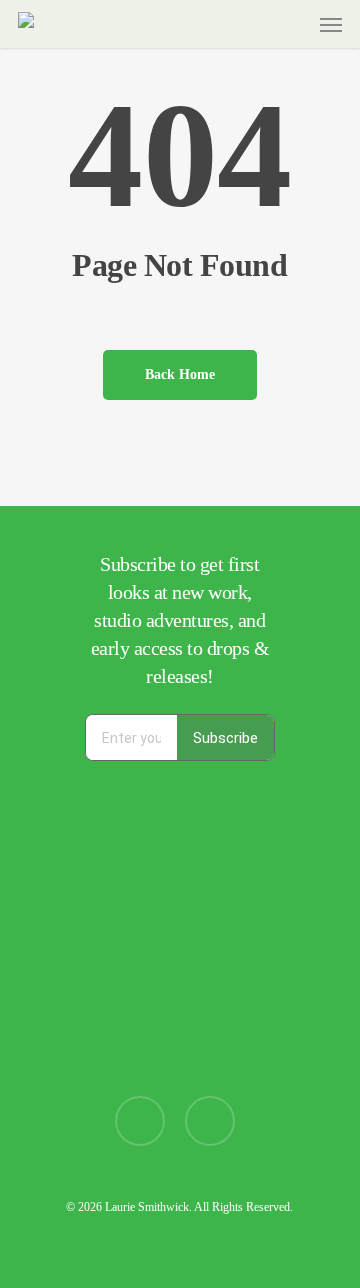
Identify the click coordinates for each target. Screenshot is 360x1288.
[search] (253, 24)
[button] (331, 24)
